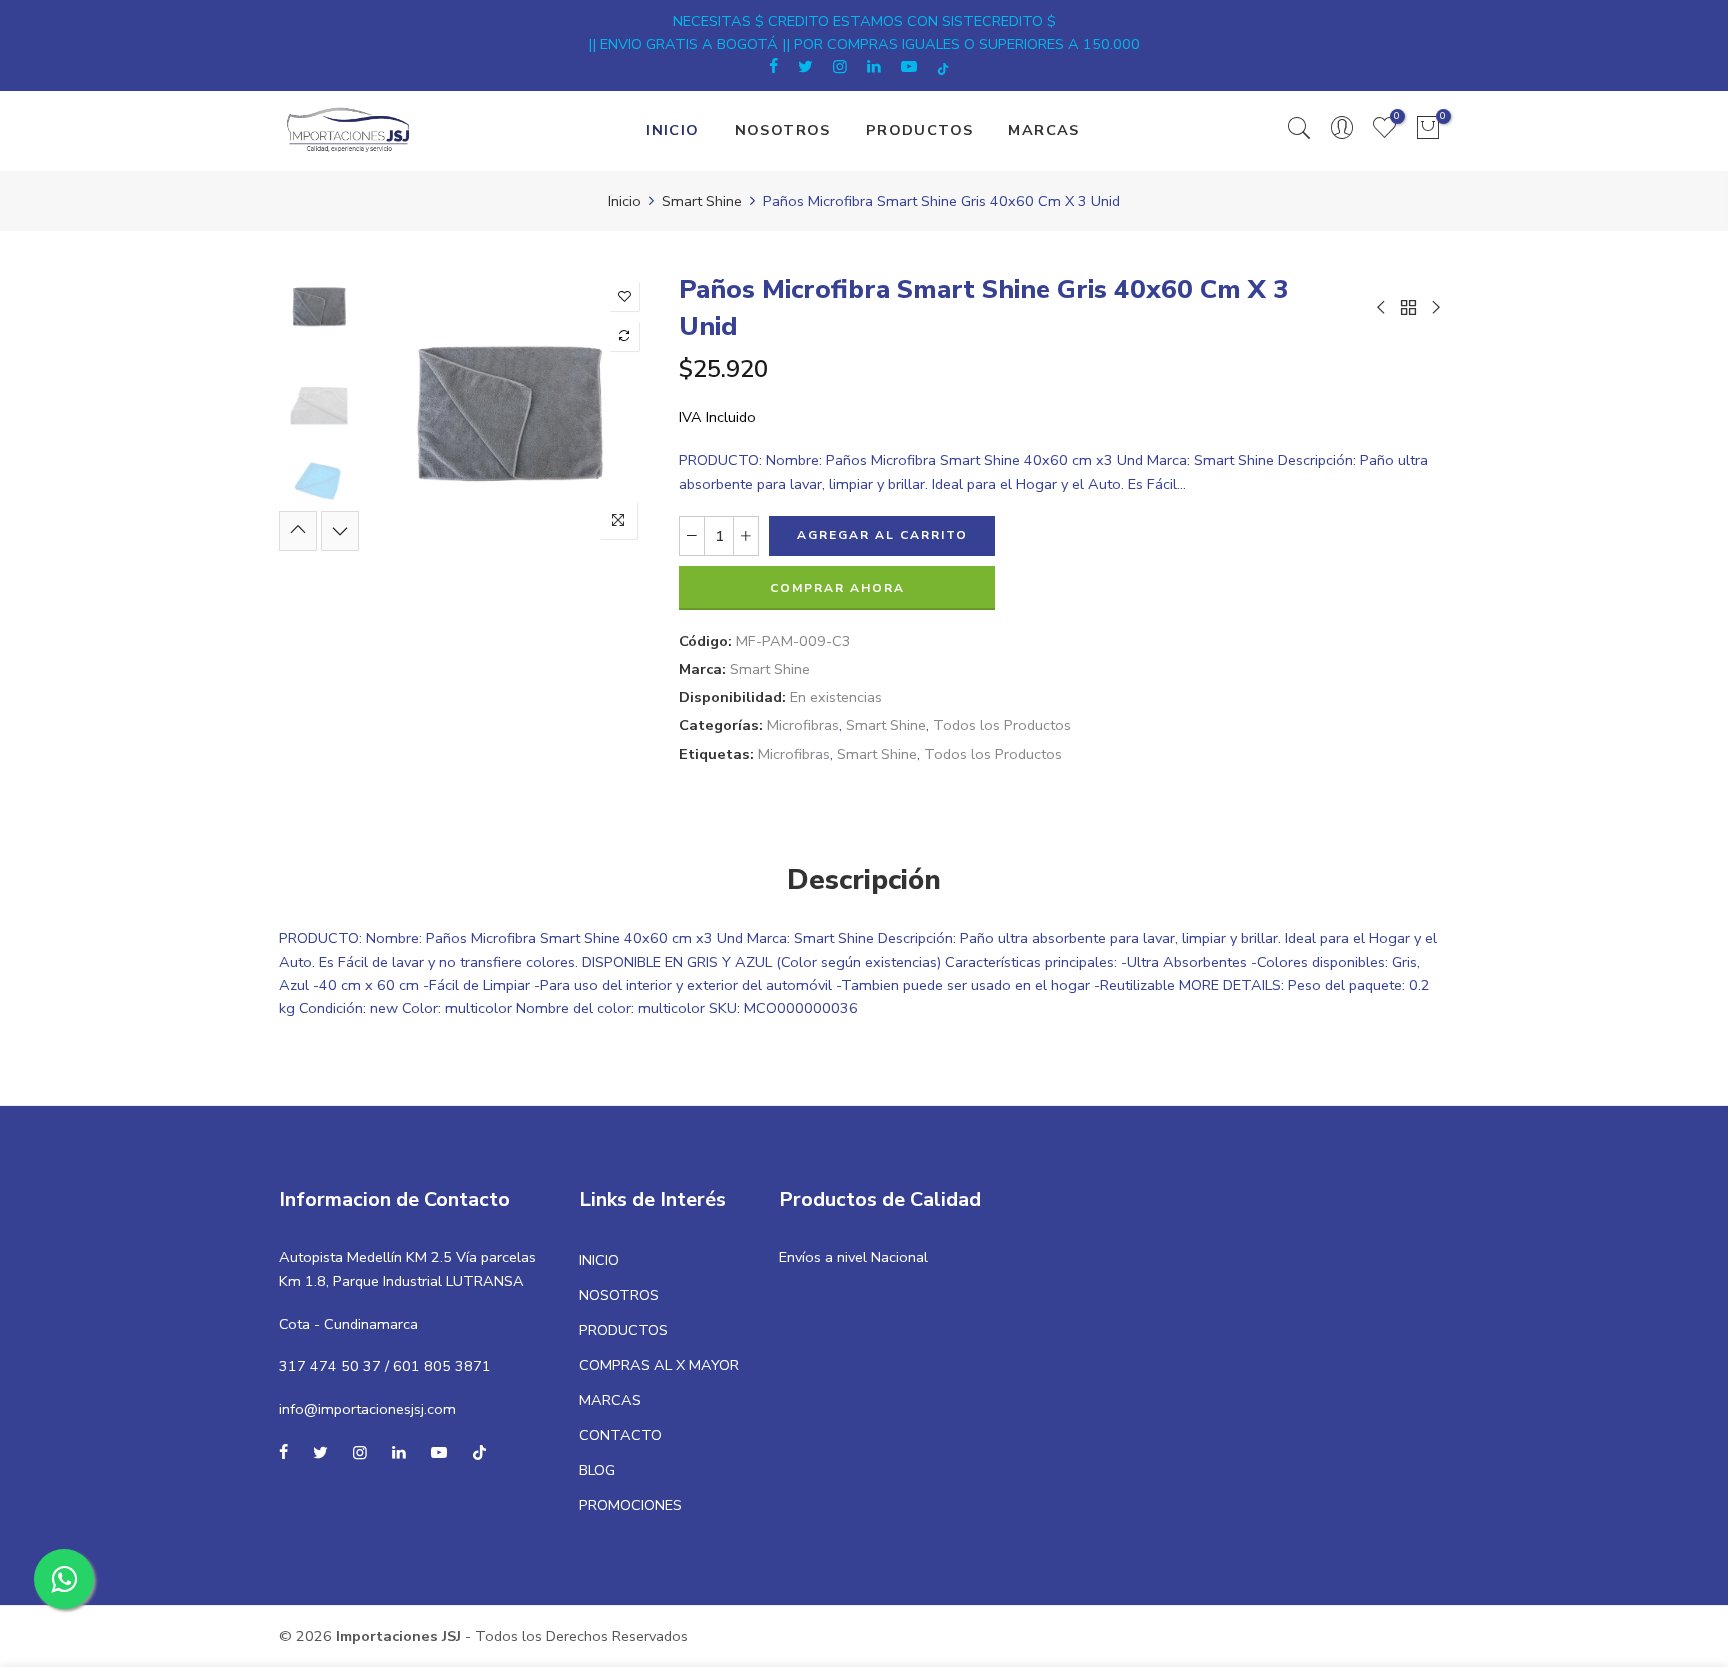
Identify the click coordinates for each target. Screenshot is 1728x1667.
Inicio (624, 201)
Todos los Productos (1002, 725)
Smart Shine (702, 201)
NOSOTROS (783, 130)
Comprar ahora (837, 588)
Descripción (864, 880)
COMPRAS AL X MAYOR (659, 1365)
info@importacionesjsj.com (367, 1409)
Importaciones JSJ (398, 1636)
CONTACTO (620, 1435)
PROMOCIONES (630, 1505)
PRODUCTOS (920, 130)
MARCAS (1043, 130)
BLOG (597, 1470)
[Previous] (401, 411)
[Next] (616, 411)
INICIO (672, 130)
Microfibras (803, 725)
